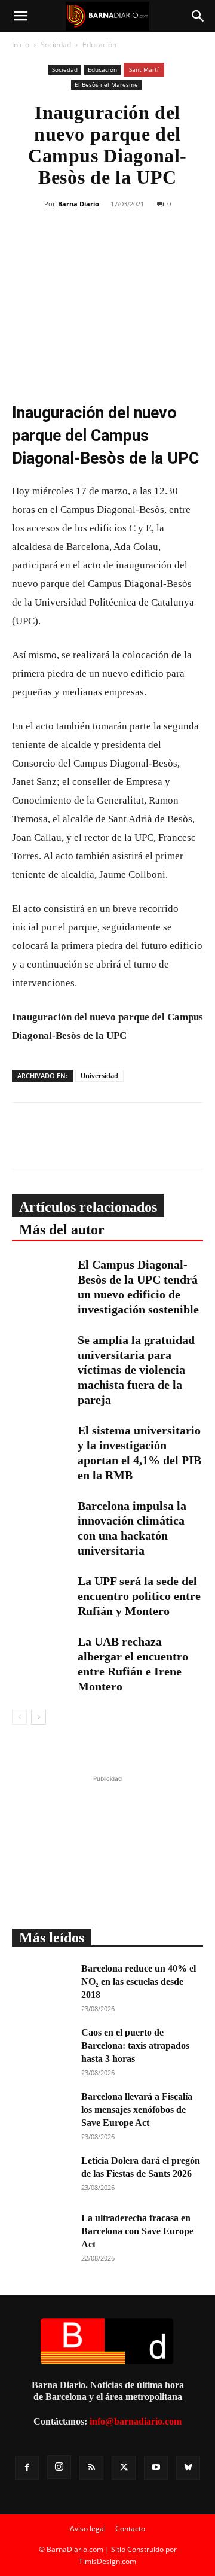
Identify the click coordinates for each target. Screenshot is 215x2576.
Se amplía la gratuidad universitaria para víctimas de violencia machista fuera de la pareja (136, 1370)
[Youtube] (156, 2468)
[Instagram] (59, 2467)
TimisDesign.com (107, 2561)
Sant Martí (144, 69)
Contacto (130, 2528)
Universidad (99, 1076)
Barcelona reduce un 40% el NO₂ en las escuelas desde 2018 (139, 1982)
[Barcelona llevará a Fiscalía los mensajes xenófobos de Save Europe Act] (42, 2111)
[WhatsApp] (126, 248)
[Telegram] (153, 248)
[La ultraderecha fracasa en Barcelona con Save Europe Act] (42, 2233)
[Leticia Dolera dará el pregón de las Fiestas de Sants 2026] (42, 2175)
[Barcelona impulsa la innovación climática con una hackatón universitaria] (42, 1519)
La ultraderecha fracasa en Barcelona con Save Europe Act (137, 2231)
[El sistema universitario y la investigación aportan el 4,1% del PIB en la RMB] (42, 1444)
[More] (182, 248)
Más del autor (62, 1230)
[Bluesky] (188, 2468)
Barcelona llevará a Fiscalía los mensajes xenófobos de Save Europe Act (137, 2110)
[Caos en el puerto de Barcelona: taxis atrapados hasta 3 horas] (42, 2047)
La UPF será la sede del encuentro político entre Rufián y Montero (139, 1596)
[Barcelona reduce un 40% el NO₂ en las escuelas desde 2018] (42, 1983)
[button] (20, 16)
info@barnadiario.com (136, 2421)
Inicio (21, 45)
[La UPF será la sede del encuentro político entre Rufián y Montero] (42, 1594)
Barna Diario (79, 204)
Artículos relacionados (88, 1207)
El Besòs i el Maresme (106, 84)
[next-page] (39, 1717)
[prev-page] (19, 1717)
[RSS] (91, 2468)
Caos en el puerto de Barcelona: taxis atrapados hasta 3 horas (135, 2046)
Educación (99, 45)
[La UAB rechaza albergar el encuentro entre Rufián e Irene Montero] (42, 1655)
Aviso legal (88, 2528)
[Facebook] (71, 248)
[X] (99, 248)
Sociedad (56, 45)
